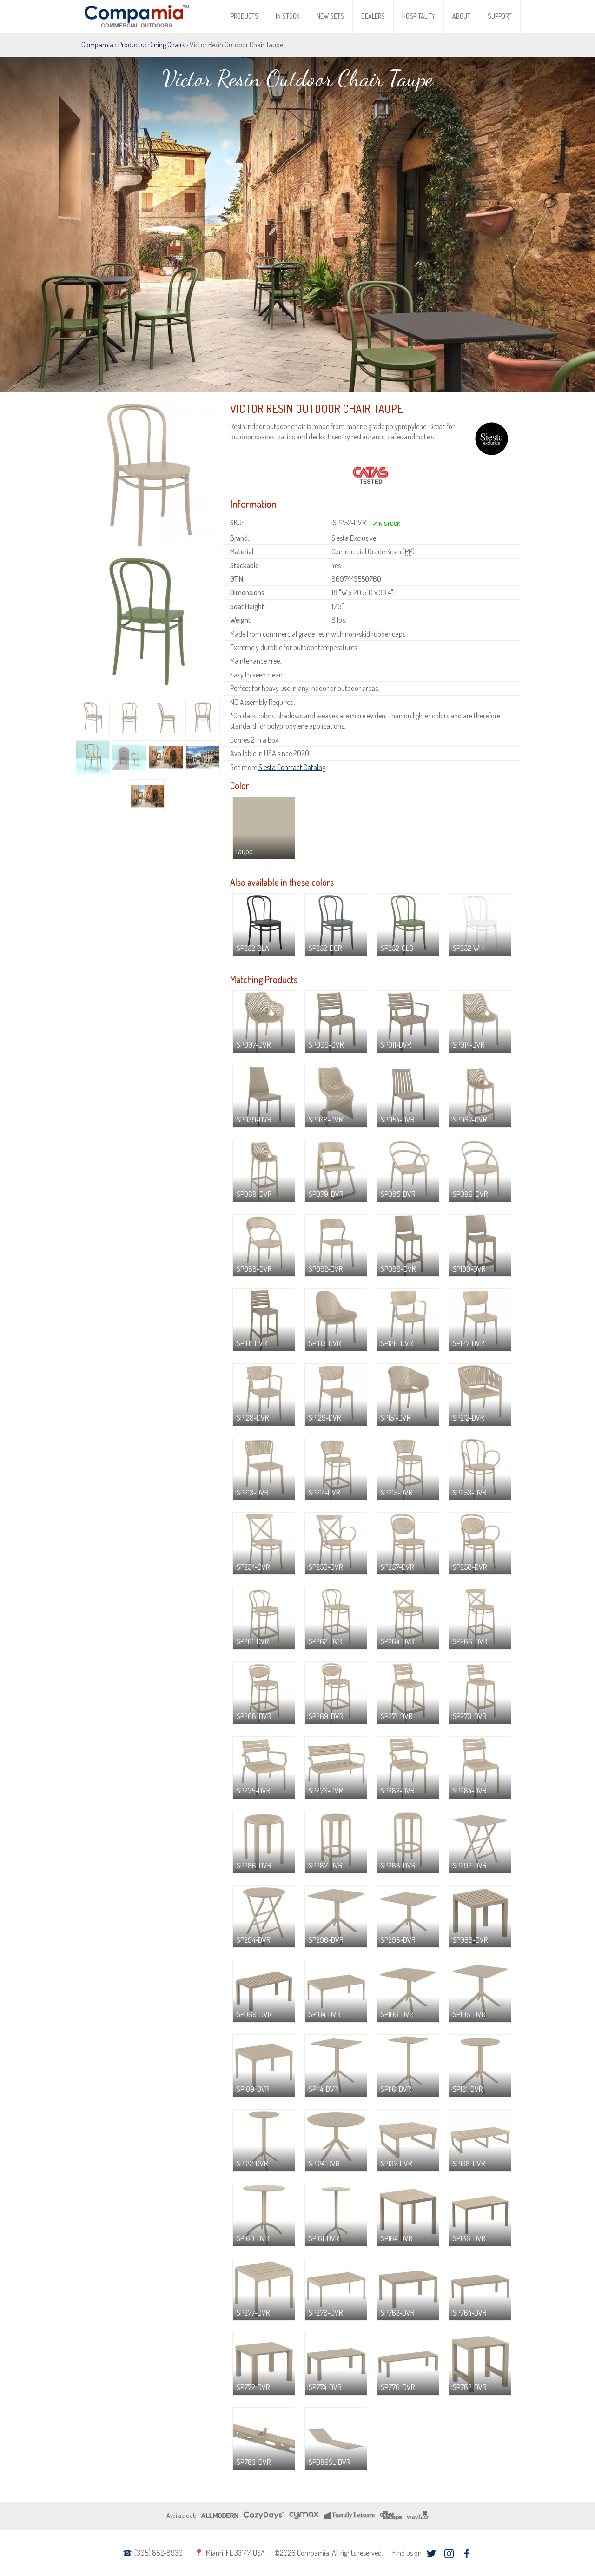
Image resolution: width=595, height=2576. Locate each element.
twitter (431, 2554)
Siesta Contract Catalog (292, 767)
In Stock (288, 16)
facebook (466, 2554)
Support (500, 16)
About (461, 16)
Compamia (97, 45)
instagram (449, 2554)
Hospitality (419, 16)
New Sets (330, 16)
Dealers (373, 16)
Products (245, 16)
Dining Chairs (167, 45)
